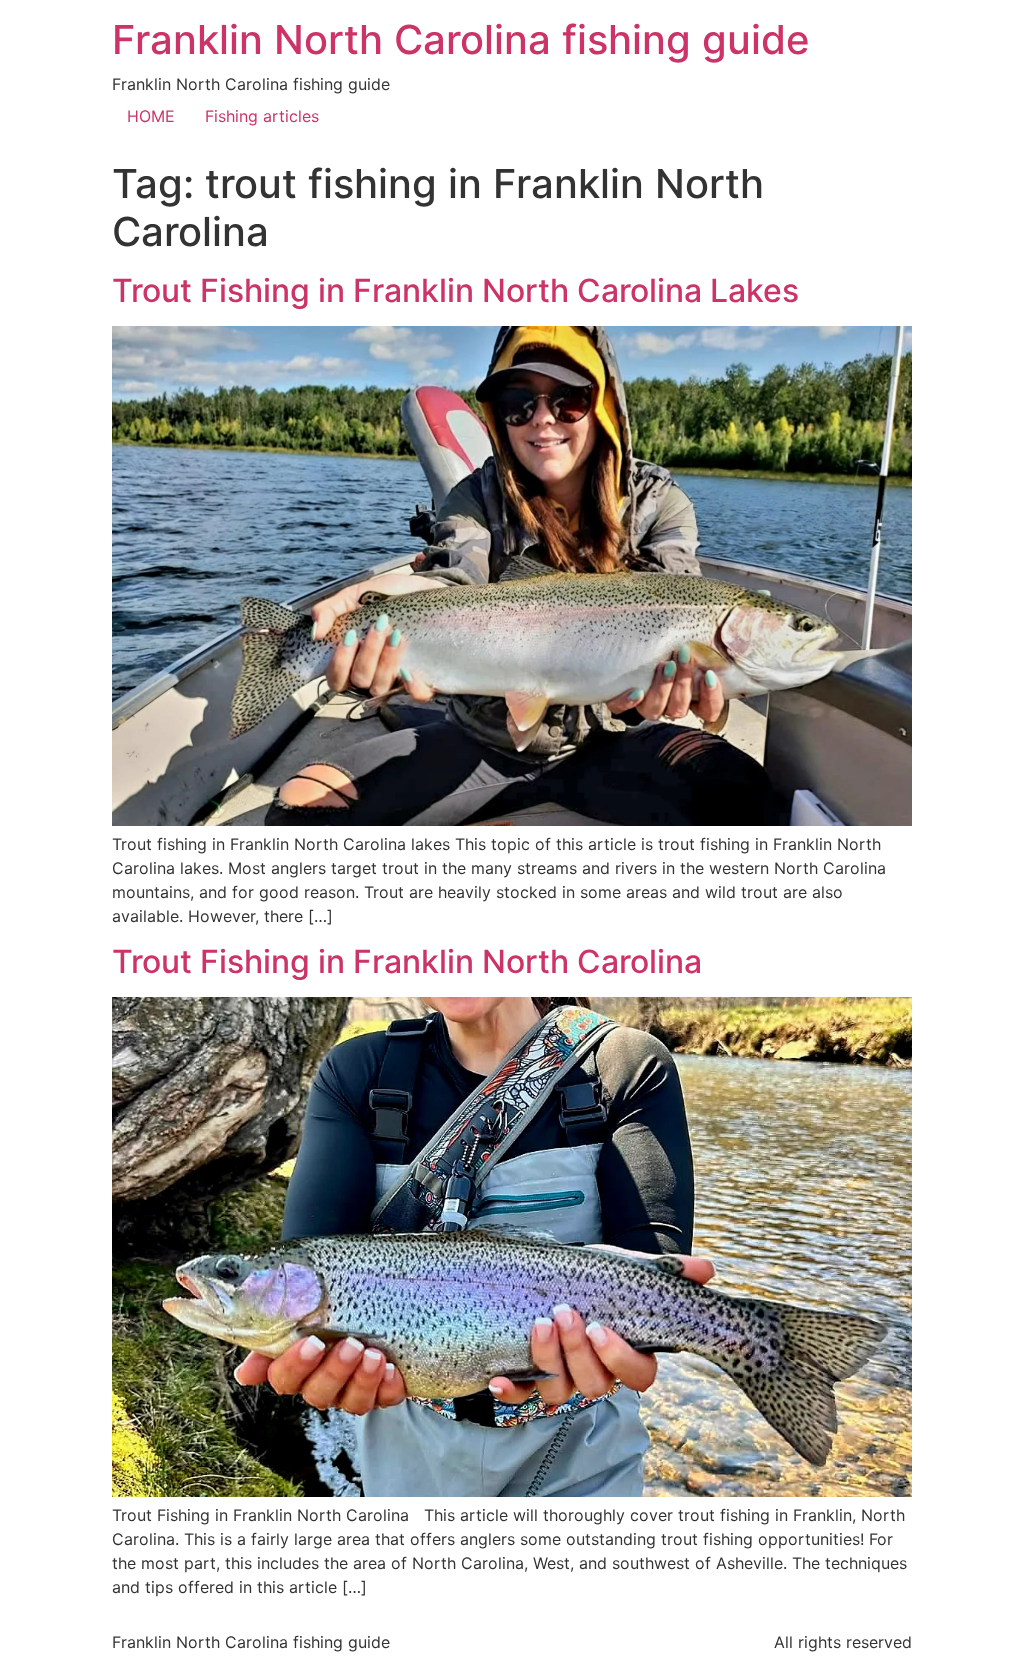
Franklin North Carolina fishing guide (461, 39)
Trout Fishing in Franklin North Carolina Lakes (455, 290)
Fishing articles (262, 116)
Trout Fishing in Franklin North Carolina (407, 961)
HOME (151, 116)
